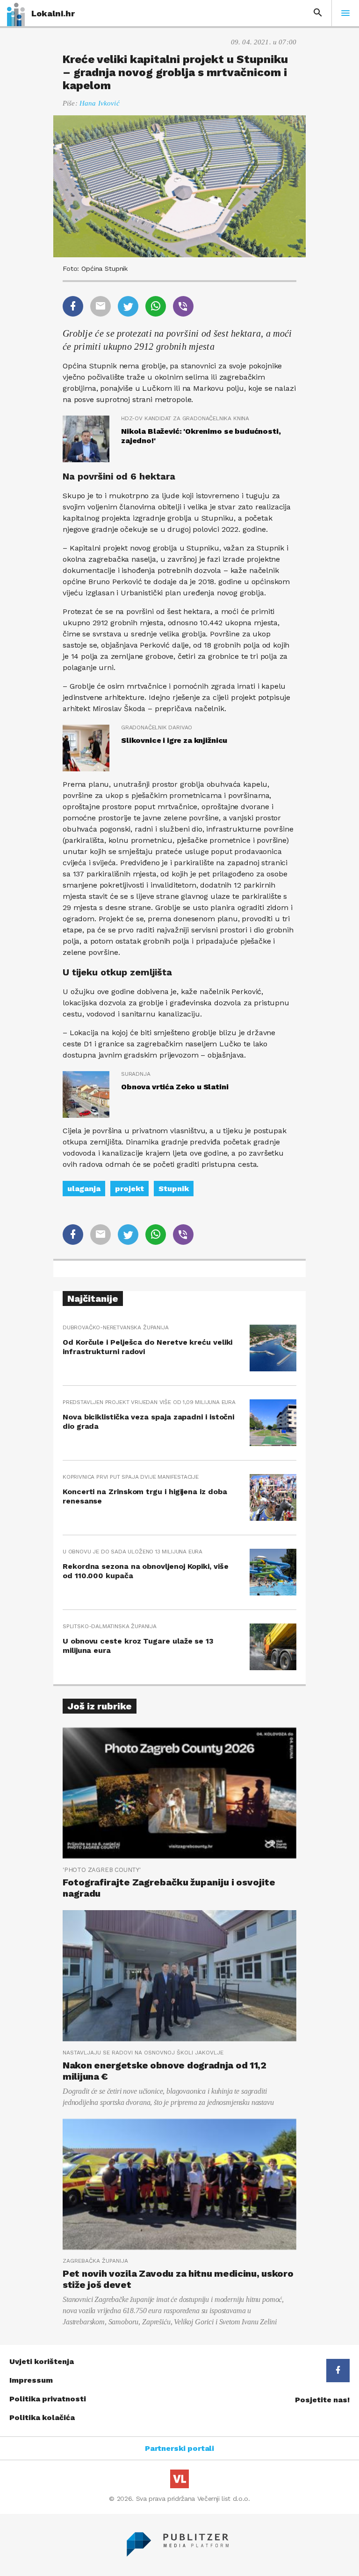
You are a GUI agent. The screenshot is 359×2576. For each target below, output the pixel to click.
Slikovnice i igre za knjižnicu (174, 740)
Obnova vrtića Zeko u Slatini (175, 1087)
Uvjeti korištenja (42, 2361)
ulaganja (84, 1189)
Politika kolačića (42, 2417)
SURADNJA (136, 1074)
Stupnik (174, 1189)
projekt (129, 1189)
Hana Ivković (100, 103)
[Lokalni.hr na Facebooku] (338, 2371)
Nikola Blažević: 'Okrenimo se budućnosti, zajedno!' (201, 436)
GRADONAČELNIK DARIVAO (157, 727)
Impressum (31, 2380)
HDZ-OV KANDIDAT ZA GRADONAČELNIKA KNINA (185, 418)
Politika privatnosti (48, 2399)
